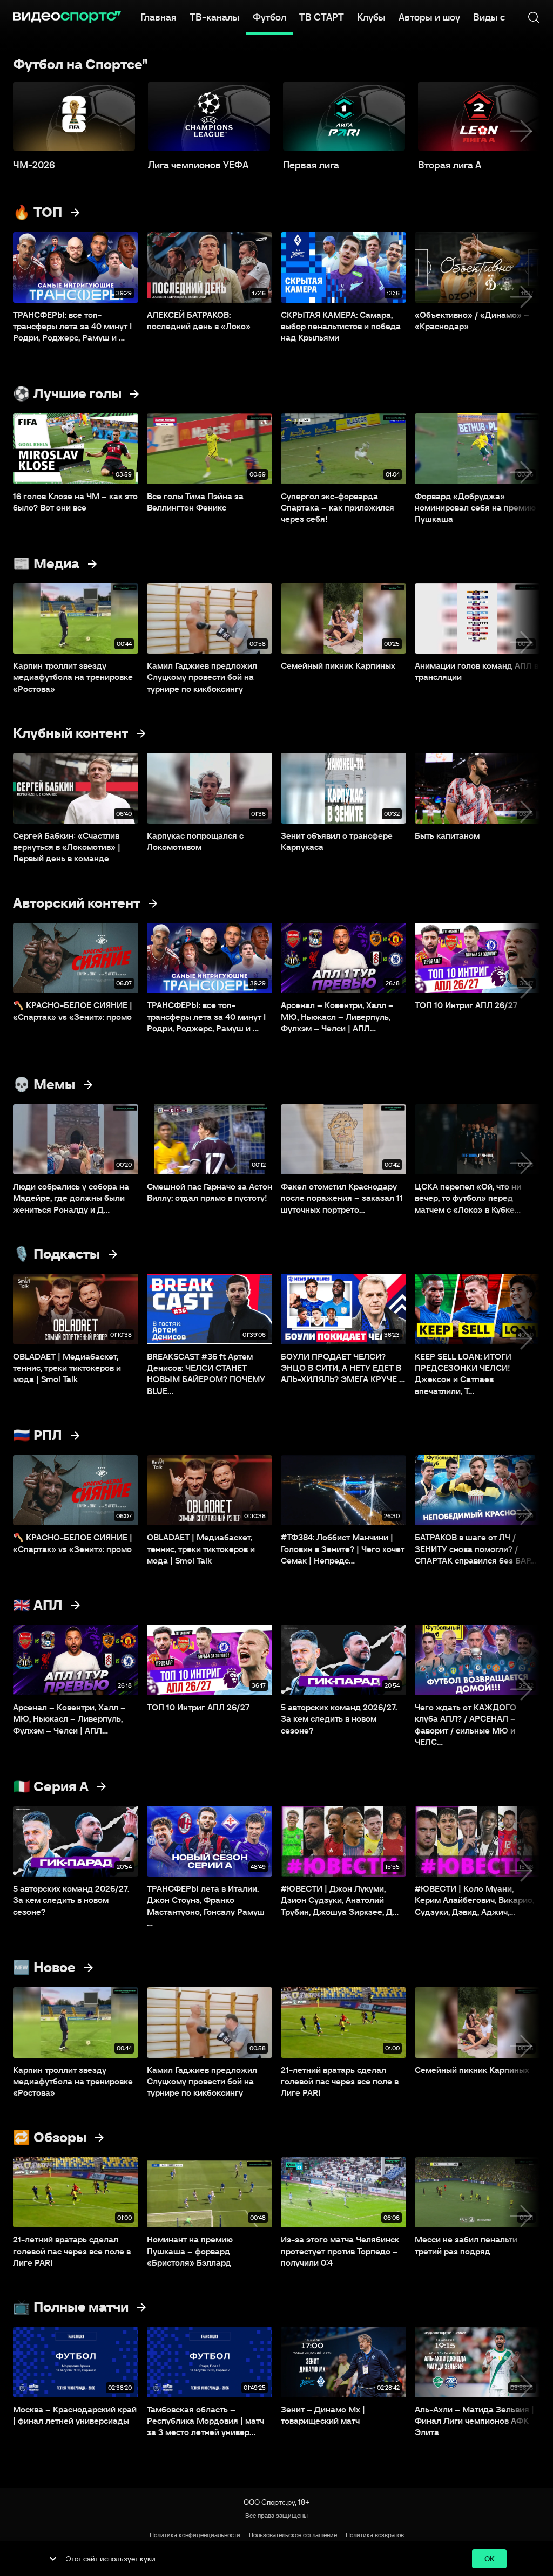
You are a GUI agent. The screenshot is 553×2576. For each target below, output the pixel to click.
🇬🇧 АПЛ (38, 1605)
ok (490, 2559)
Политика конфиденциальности (195, 2535)
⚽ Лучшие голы (67, 393)
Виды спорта (502, 17)
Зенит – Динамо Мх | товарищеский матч (323, 2415)
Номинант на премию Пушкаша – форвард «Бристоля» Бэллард (190, 2251)
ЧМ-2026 (34, 165)
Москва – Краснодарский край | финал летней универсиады (75, 2415)
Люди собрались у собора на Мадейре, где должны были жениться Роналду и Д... (71, 1198)
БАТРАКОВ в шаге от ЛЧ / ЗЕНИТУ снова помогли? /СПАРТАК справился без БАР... (476, 1549)
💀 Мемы (44, 1084)
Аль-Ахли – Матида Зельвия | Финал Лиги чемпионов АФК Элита (474, 2421)
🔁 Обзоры (50, 2137)
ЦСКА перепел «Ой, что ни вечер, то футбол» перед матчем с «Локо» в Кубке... (468, 1198)
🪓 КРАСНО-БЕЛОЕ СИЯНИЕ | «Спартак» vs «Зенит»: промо (73, 1011)
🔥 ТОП (38, 212)
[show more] (53, 2559)
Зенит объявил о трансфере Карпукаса (337, 841)
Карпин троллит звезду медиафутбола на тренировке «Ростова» (73, 677)
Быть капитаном (447, 835)
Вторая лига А (450, 165)
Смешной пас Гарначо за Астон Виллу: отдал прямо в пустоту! (210, 1192)
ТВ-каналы (215, 17)
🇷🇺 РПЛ (38, 1435)
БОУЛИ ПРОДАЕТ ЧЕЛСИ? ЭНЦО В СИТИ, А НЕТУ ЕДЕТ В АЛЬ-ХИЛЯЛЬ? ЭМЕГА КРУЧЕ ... (343, 1368)
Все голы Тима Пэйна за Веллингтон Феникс (195, 502)
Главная (159, 17)
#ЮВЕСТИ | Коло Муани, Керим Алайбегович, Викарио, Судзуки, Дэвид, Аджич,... (474, 1900)
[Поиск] (534, 17)
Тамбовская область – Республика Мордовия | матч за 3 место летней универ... (205, 2421)
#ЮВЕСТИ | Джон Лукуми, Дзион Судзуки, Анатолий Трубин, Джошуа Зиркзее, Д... (340, 1900)
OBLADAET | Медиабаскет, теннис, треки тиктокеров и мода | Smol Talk (67, 1368)
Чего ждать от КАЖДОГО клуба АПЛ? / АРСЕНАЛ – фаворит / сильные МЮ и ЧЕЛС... (466, 1724)
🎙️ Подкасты (56, 1254)
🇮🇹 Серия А (51, 1786)
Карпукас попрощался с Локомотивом (195, 841)
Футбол (269, 17)
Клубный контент (70, 733)
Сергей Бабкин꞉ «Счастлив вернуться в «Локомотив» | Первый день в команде (67, 847)
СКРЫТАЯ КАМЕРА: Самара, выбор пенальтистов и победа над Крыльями (341, 326)
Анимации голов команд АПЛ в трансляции (477, 671)
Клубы (371, 17)
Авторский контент (76, 903)
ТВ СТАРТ (322, 17)
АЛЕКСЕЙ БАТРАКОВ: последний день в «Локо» (199, 320)
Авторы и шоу (429, 17)
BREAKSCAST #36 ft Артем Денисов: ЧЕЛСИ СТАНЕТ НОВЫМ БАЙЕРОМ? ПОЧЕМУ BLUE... (206, 1374)
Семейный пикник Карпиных (338, 665)
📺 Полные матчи (71, 2307)
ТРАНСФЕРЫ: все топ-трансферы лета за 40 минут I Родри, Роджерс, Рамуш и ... (72, 326)
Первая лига (311, 165)
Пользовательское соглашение (293, 2535)
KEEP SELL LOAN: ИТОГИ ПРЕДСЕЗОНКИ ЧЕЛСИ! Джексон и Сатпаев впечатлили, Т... (463, 1374)
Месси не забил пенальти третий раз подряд (466, 2245)
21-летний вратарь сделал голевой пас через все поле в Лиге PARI (340, 2081)
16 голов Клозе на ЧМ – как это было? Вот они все (75, 502)
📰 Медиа (46, 563)
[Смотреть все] (75, 213)
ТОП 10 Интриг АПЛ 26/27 (466, 1005)
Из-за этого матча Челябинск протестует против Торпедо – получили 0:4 (340, 2251)
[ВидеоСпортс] (67, 17)
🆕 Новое (44, 1967)
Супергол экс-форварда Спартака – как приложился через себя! (338, 508)
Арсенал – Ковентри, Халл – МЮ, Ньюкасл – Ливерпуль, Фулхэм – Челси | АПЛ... (337, 1017)
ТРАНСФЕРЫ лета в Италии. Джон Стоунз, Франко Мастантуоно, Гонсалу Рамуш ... (206, 1906)
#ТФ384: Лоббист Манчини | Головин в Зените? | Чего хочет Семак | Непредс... (343, 1549)
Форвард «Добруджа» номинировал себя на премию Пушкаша (475, 508)
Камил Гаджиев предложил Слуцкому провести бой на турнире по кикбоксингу (202, 677)
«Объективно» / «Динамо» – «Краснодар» (472, 320)
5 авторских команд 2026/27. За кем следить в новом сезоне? (339, 1719)
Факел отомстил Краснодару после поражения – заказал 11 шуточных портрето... (342, 1198)
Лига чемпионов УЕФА (198, 165)
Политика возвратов (375, 2535)
